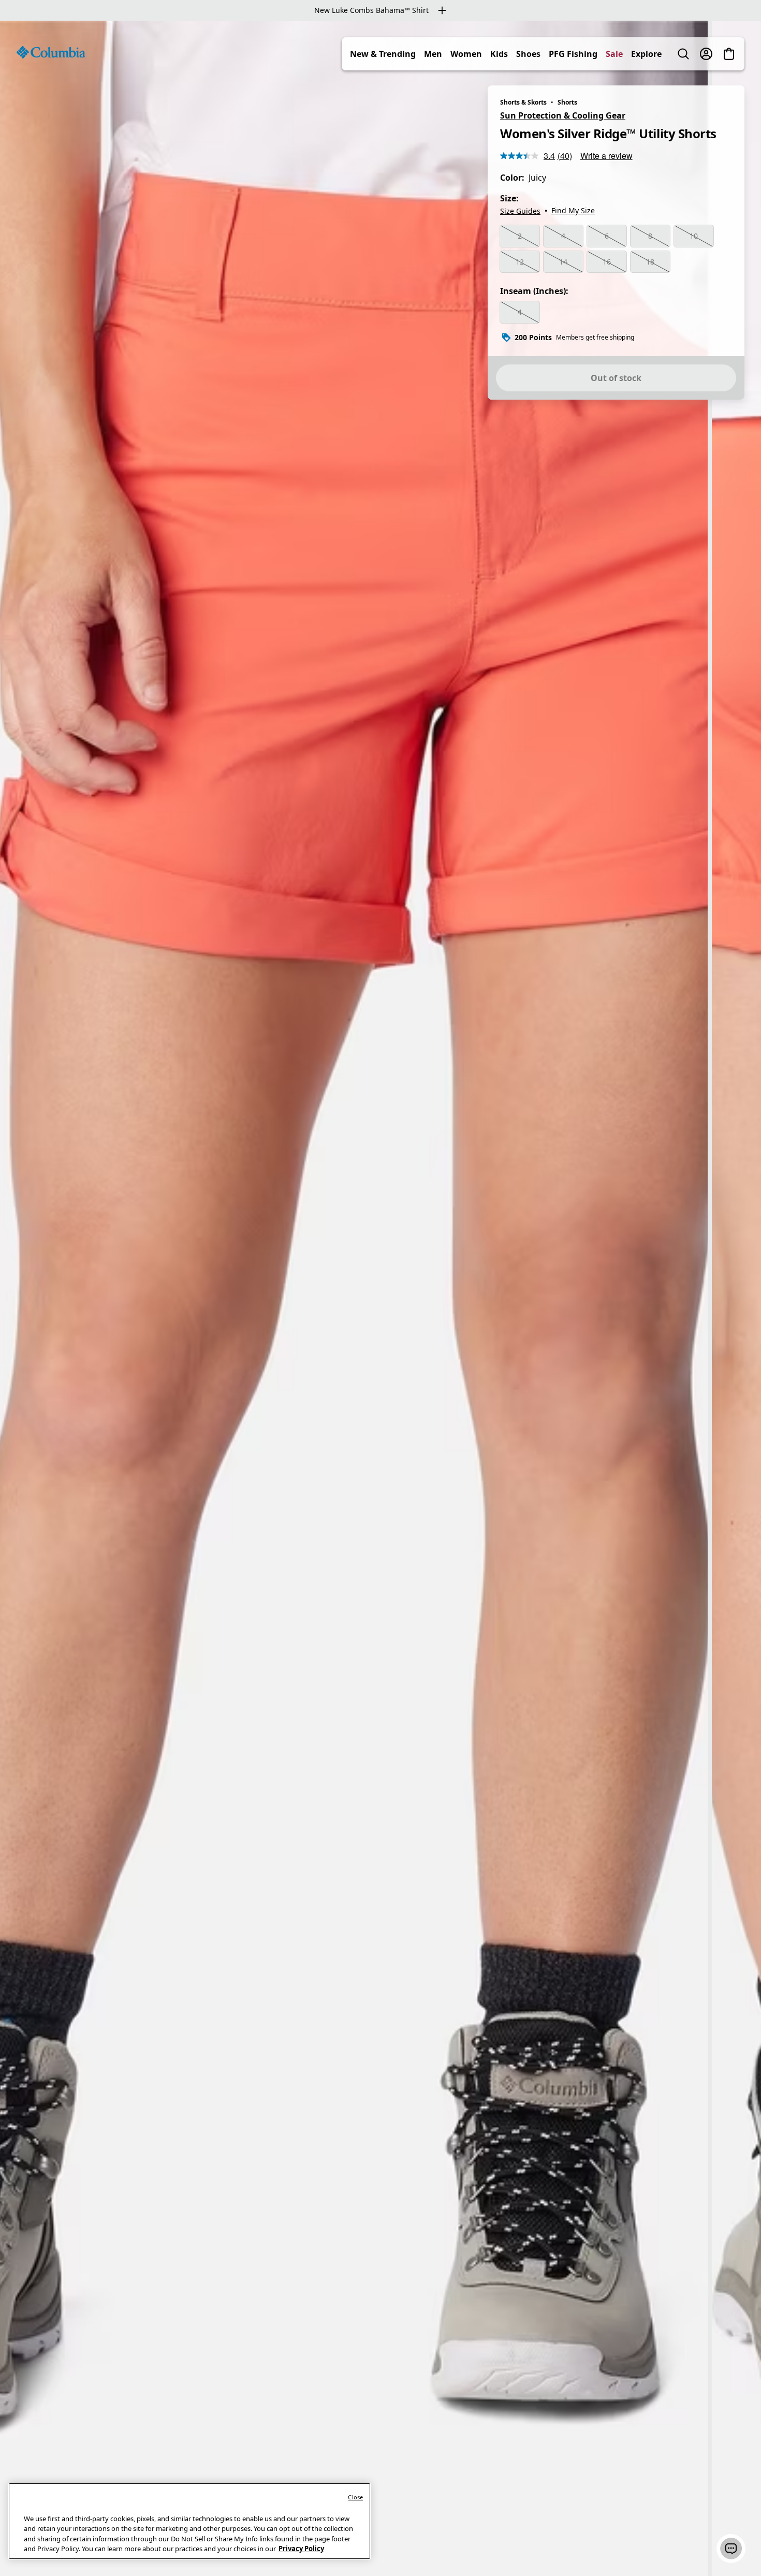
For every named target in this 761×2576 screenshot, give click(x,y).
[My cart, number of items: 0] (729, 54)
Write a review (606, 156)
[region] (380, 1298)
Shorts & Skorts (523, 102)
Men (433, 54)
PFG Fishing (573, 54)
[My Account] (706, 54)
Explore (646, 54)
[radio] (520, 236)
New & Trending (383, 54)
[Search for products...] (683, 54)
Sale (614, 54)
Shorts (567, 102)
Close (355, 2497)
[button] (731, 2549)
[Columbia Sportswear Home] (51, 52)
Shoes (528, 54)
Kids (499, 54)
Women (466, 54)
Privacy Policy (301, 2549)
